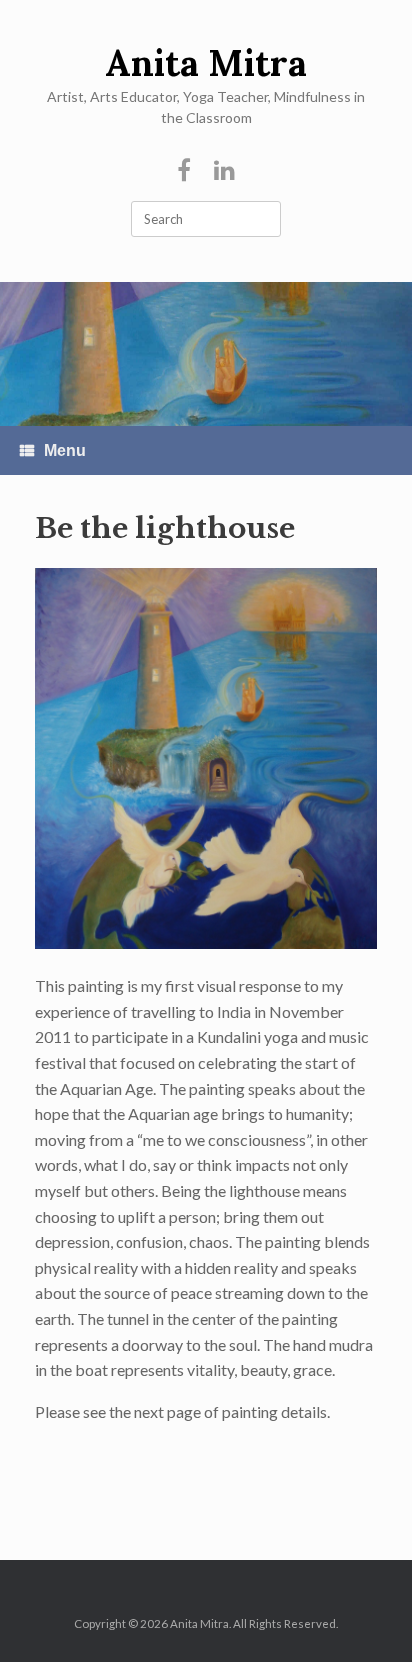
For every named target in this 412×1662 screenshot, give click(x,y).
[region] (206, 354)
